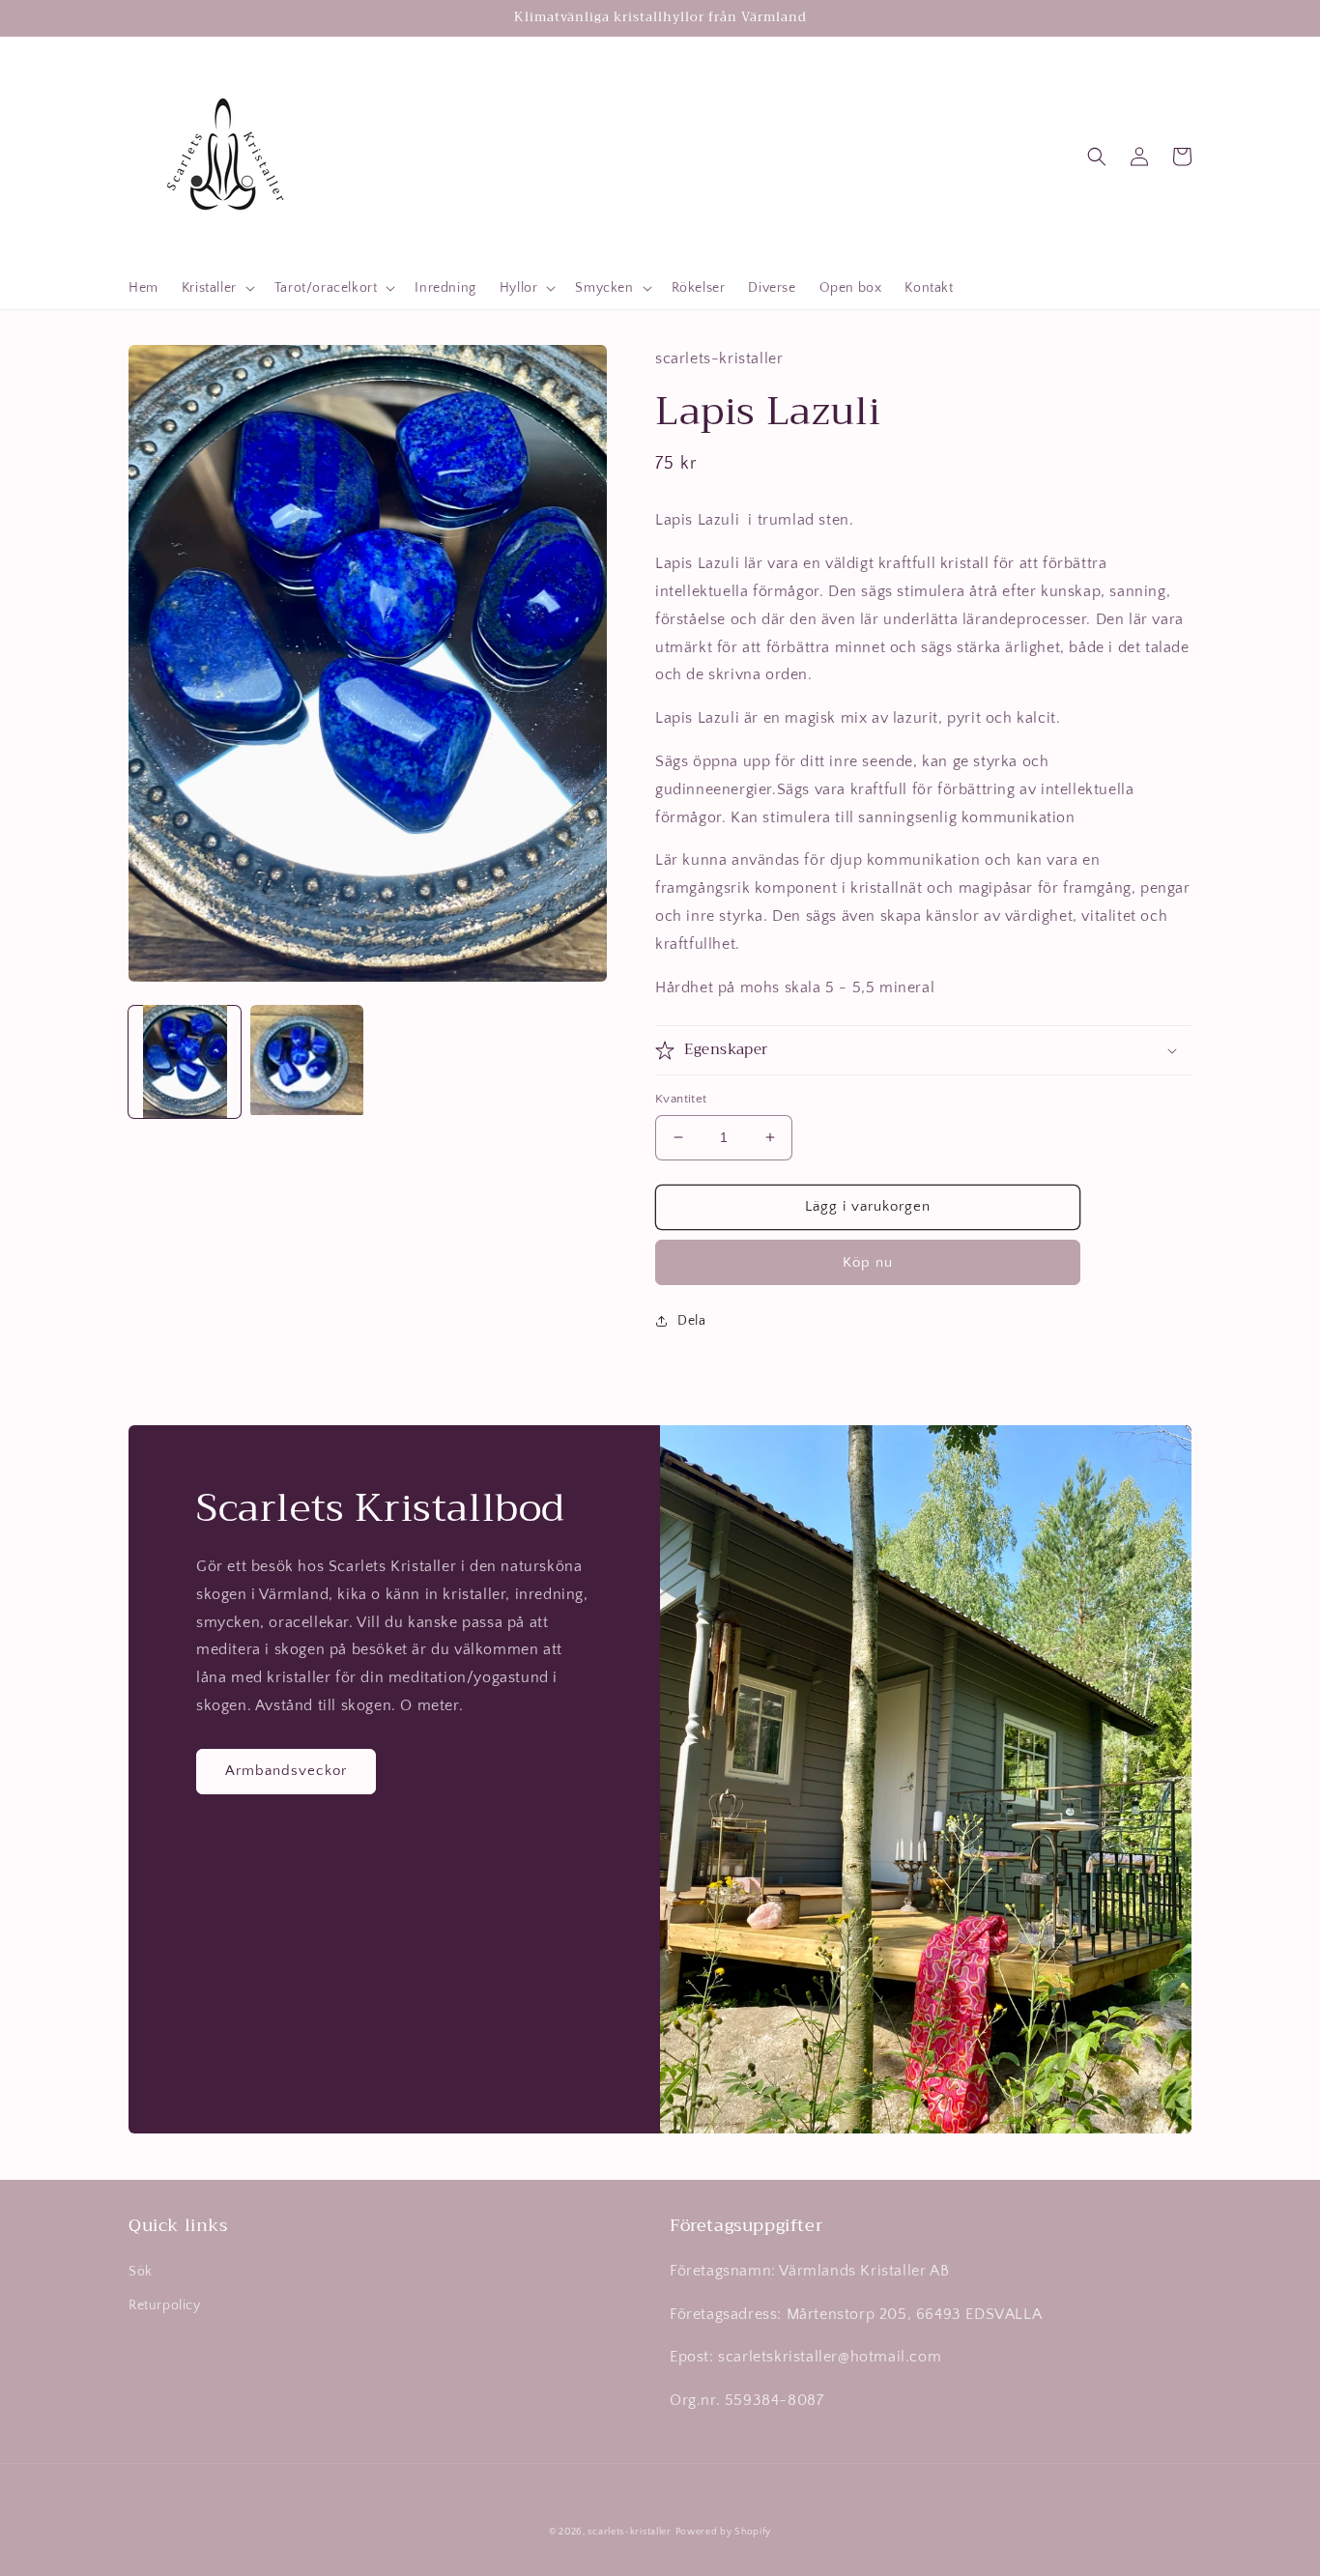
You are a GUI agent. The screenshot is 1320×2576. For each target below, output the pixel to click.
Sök (141, 2272)
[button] (216, 288)
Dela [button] (691, 1321)
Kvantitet (681, 1099)
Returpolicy (165, 2305)
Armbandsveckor (286, 1771)
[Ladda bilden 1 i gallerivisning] (185, 1061)
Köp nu (868, 1262)
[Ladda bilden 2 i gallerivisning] (306, 1061)
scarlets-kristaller (629, 2532)
